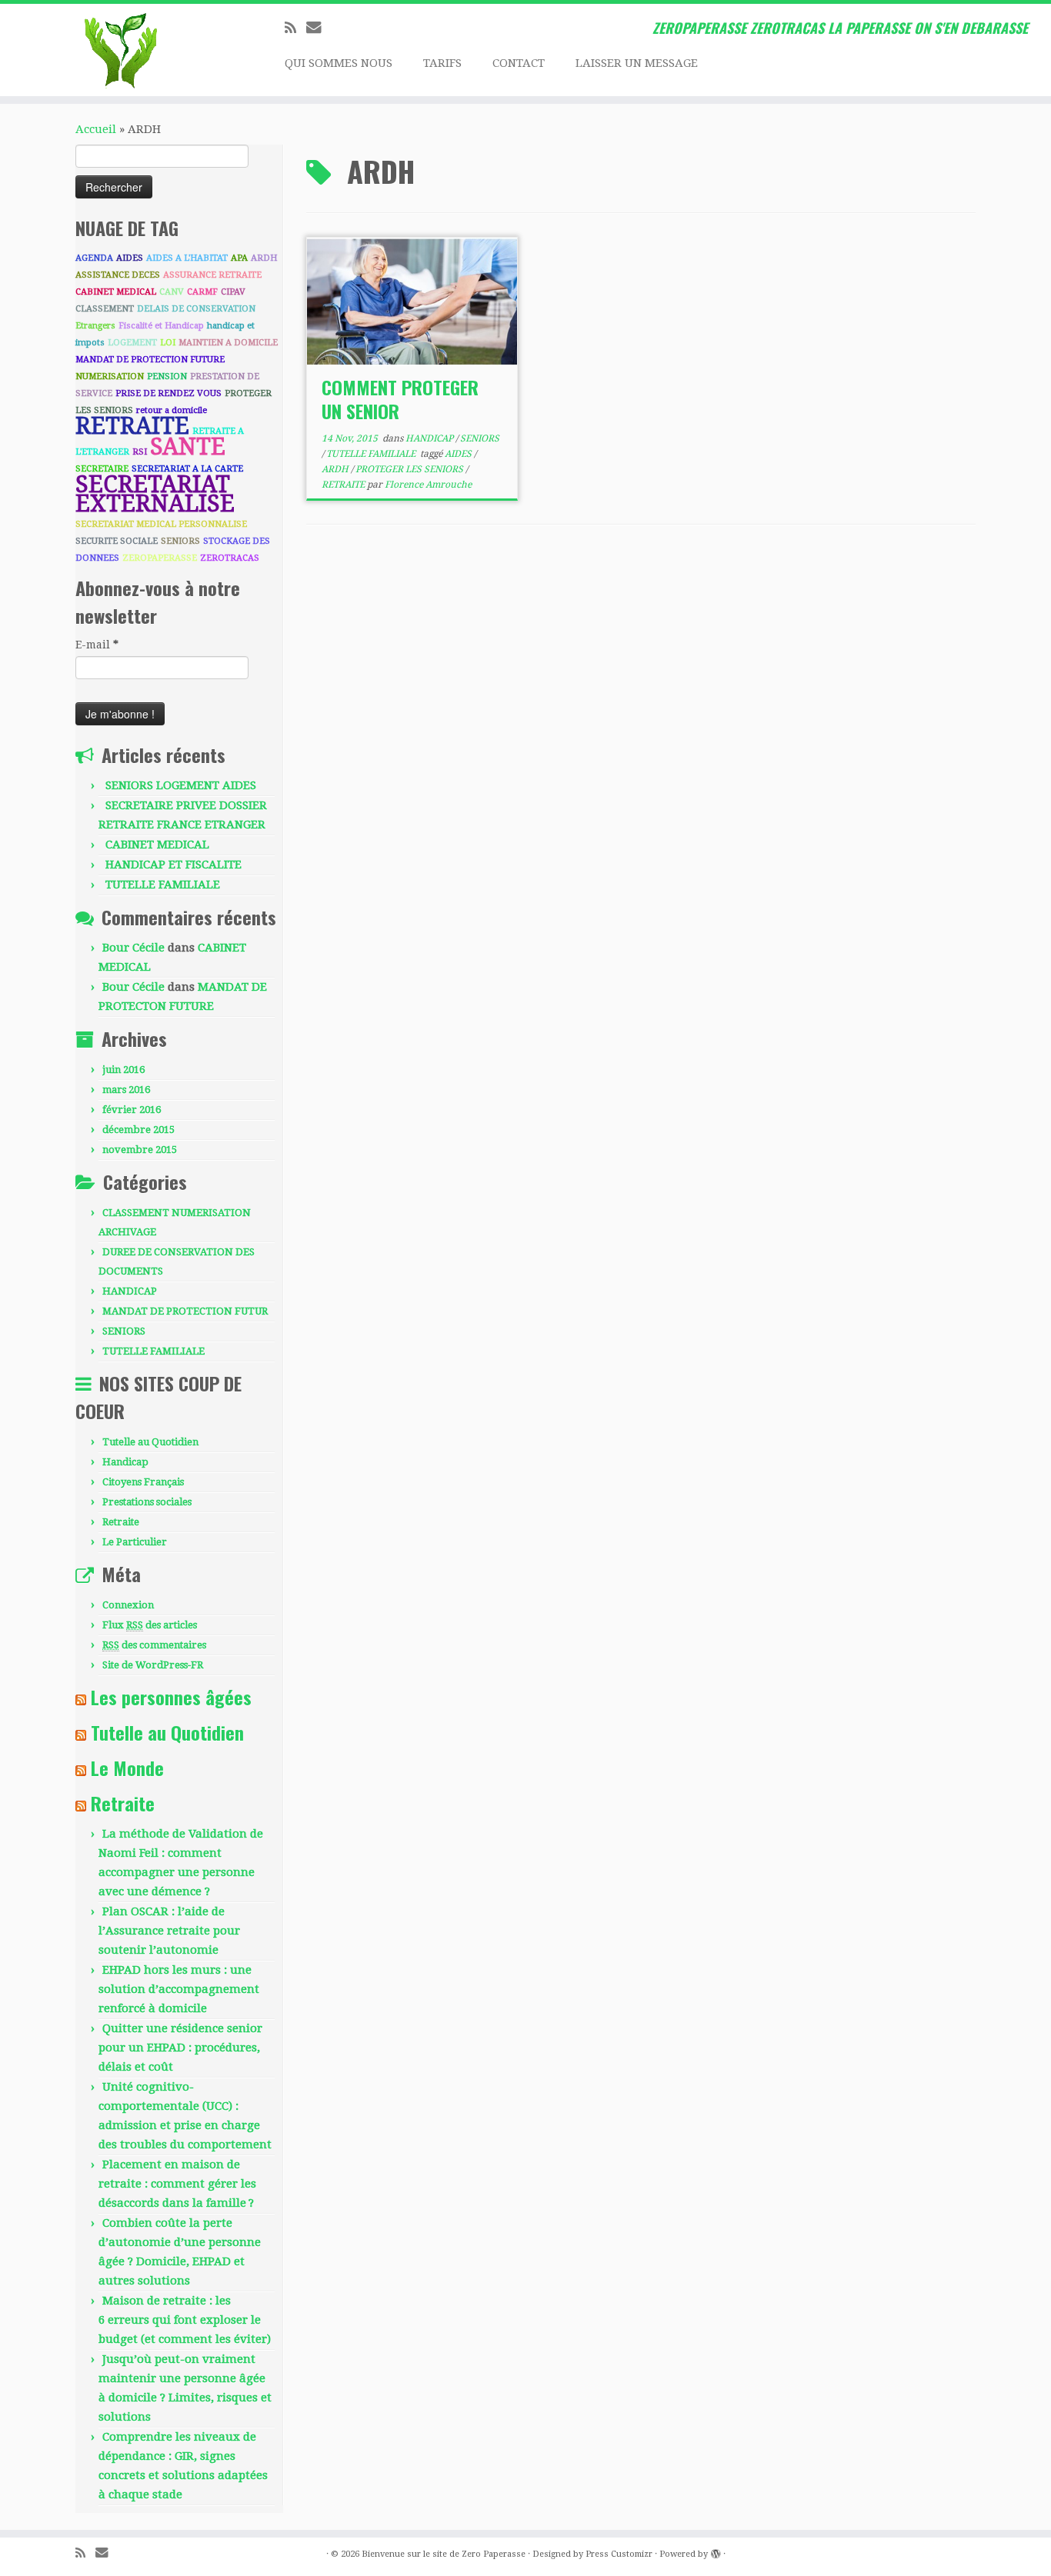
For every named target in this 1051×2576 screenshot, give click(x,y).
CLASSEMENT (105, 309)
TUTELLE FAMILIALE (163, 885)
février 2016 (132, 1110)
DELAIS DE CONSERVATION (196, 309)
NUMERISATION (110, 377)
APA (239, 258)
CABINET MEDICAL (116, 292)
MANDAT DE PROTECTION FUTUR (185, 1311)
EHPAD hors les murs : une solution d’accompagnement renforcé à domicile (179, 1989)
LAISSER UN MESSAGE (637, 63)
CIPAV (233, 292)
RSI (140, 452)
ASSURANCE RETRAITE (212, 275)
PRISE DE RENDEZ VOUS (168, 393)
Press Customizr (619, 2554)
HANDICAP (130, 1291)
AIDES (130, 258)
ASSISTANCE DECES (118, 275)
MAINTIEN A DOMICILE (228, 343)
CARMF (202, 292)
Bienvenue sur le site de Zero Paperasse (444, 2554)
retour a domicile (172, 410)
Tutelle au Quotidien (150, 1442)
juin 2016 (123, 1070)
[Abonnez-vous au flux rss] (295, 28)
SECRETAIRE (102, 469)
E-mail (97, 645)
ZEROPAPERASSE (160, 558)
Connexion (128, 1605)
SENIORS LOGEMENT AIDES (181, 785)
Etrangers (95, 326)
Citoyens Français (143, 1482)
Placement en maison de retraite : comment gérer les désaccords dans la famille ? (177, 2184)
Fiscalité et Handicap (161, 326)
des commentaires (154, 1645)
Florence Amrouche (428, 485)
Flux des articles (150, 1625)
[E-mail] (319, 27)
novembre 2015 (140, 1150)
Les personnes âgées (171, 1697)
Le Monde (127, 1768)
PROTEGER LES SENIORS (410, 469)
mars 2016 (126, 1090)
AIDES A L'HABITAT (187, 258)
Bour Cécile (133, 948)
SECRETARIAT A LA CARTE (187, 469)
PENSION (167, 377)
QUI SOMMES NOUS (339, 63)
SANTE (188, 447)
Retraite (121, 1522)
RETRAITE (132, 426)
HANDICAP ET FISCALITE (173, 865)
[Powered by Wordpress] (716, 2551)
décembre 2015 (138, 1130)
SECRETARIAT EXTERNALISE (155, 494)
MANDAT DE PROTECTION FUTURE (150, 360)
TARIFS (442, 63)
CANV (172, 292)
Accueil (96, 129)
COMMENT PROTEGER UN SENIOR (400, 399)
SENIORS (180, 541)
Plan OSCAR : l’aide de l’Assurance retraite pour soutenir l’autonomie (169, 1931)
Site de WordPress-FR (153, 1665)
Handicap (125, 1462)
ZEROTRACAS (230, 558)
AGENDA (94, 258)
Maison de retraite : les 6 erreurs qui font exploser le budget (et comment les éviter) (185, 2320)
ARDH (264, 258)
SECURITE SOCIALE (117, 541)
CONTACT (519, 63)
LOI (168, 343)
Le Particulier (135, 1542)
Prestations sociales (147, 1502)
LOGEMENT (132, 343)
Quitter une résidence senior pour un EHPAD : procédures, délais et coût (180, 2048)
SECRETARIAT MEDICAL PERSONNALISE (161, 524)
